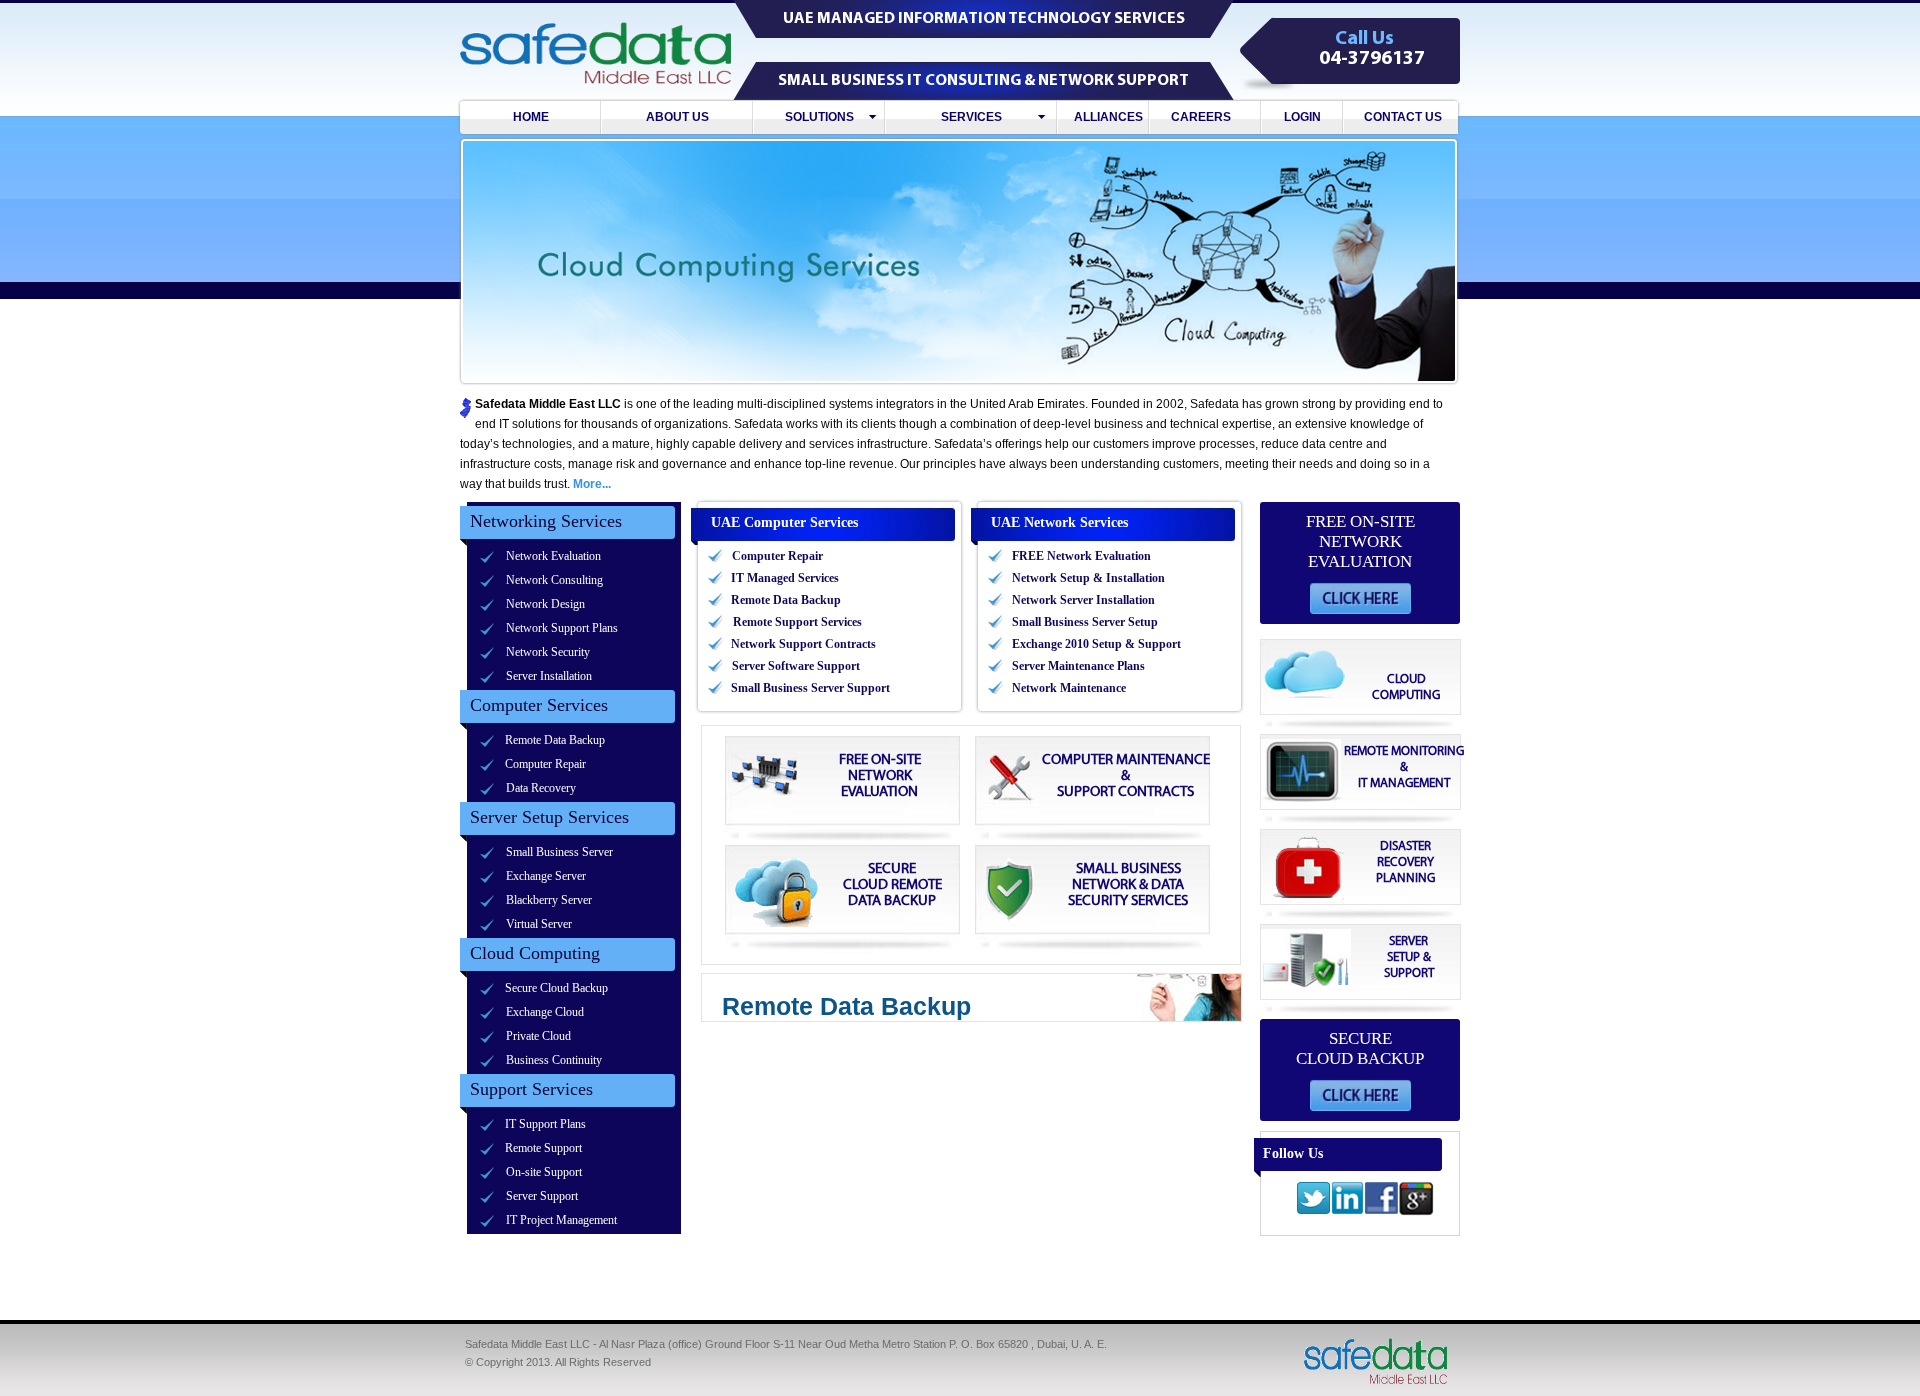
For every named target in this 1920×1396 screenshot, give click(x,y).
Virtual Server (539, 924)
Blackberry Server (549, 900)
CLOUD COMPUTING (1406, 687)
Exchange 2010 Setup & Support (1096, 644)
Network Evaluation (553, 556)
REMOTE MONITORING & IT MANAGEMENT (1404, 767)
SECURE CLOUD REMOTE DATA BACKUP (892, 884)
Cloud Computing (535, 953)
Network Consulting (554, 580)
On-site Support (544, 1172)
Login (1302, 117)
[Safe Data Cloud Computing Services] (1363, 641)
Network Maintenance (1069, 688)
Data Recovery (541, 788)
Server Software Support (796, 666)
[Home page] (1375, 1384)
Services (971, 117)
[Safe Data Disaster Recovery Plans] (1363, 831)
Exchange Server (546, 876)
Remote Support (543, 1148)
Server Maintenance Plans (1078, 666)
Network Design (545, 604)
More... (592, 484)
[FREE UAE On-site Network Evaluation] (844, 740)
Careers (1205, 117)
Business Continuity (554, 1060)
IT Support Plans (545, 1124)
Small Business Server (559, 852)
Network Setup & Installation (1088, 578)
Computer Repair (545, 764)
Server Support (542, 1196)
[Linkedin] (1347, 1213)
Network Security (548, 652)
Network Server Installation (1083, 600)
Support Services (531, 1089)
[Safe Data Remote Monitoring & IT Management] (1363, 736)
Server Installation (549, 676)
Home (531, 117)
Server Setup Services (549, 817)
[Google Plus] (1417, 1212)
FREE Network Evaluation (1081, 556)
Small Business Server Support (810, 688)
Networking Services (546, 521)
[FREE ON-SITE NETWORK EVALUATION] (1360, 610)
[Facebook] (1381, 1213)
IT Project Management (561, 1220)
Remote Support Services (797, 622)
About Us (677, 117)
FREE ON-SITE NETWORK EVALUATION (880, 775)
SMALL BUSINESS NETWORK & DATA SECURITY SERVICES (1128, 884)
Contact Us (1403, 117)
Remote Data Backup (555, 740)
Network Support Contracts (803, 644)
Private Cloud (538, 1036)
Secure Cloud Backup (556, 988)
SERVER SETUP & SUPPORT (1409, 957)
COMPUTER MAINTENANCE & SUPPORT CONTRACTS (1126, 775)
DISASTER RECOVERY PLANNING (1405, 862)
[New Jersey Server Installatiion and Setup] (1363, 926)
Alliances (1104, 117)
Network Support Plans (562, 628)
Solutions (819, 117)
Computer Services (539, 705)
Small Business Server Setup (1085, 622)
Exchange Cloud (545, 1012)
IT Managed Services (785, 578)
